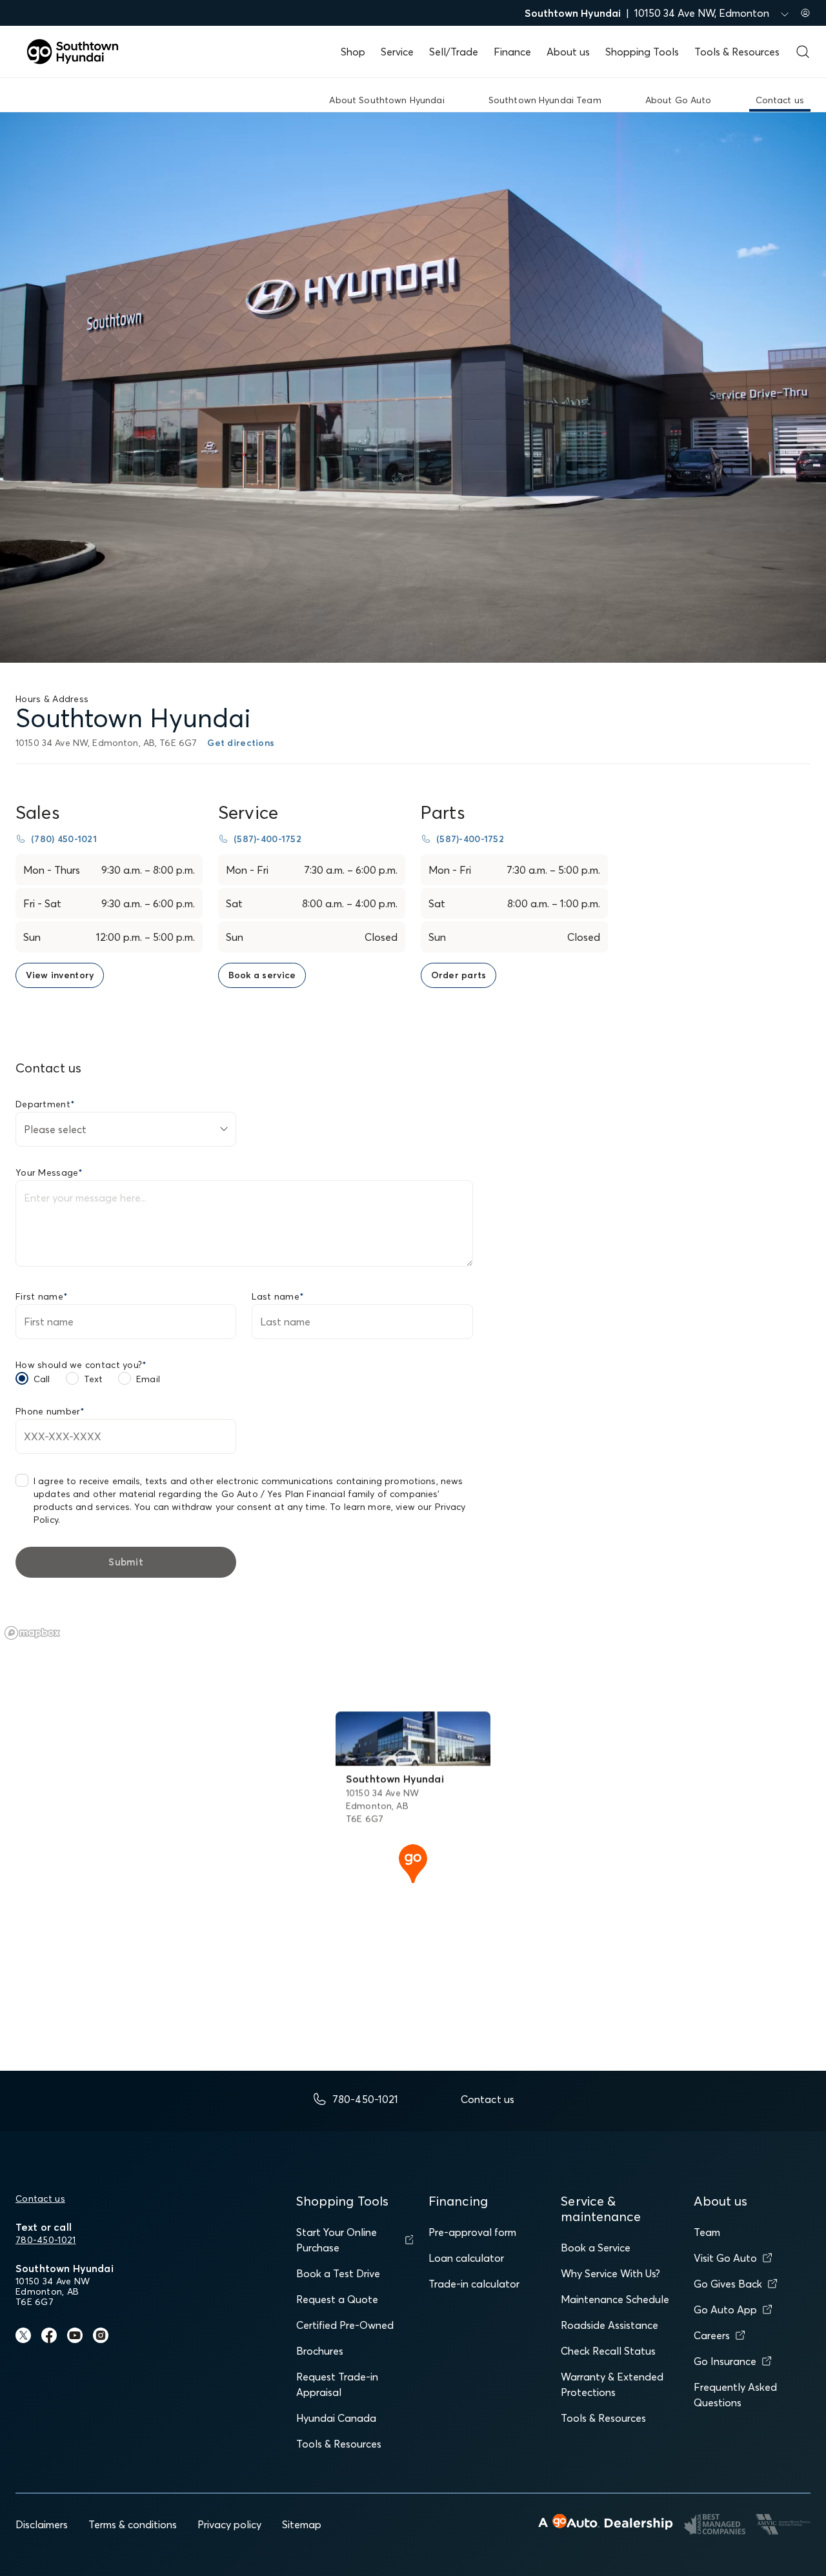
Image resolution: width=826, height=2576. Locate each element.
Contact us (40, 2199)
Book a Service (596, 2248)
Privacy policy (229, 2524)
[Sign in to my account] (805, 13)
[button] (413, 1862)
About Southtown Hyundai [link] (387, 100)
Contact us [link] (780, 100)
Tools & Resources (737, 52)
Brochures (320, 2351)
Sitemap (302, 2524)
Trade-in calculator (474, 2284)
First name (42, 1296)
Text (94, 1379)
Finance (512, 52)
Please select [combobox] (55, 1129)
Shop (353, 52)
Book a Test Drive (338, 2273)
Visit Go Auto (725, 2258)
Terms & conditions (133, 2524)
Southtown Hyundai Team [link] (545, 100)
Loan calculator (466, 2258)
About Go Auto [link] (679, 100)
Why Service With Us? (610, 2273)
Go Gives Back (728, 2284)
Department (45, 1104)
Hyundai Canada (336, 2418)
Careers (712, 2335)
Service (397, 52)
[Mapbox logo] (32, 1633)
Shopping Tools (642, 52)
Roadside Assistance (609, 2325)
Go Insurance (725, 2361)
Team (707, 2232)
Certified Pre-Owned (345, 2325)
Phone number (50, 1411)
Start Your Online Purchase (337, 2240)
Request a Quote (337, 2299)
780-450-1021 (45, 2240)
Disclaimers (42, 2524)
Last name (278, 1296)
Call (42, 1379)
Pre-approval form (472, 2232)
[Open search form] (803, 52)
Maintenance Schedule (615, 2299)
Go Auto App (725, 2309)
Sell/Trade (454, 52)
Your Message (49, 1172)
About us (568, 52)
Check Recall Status (608, 2351)
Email (148, 1379)
